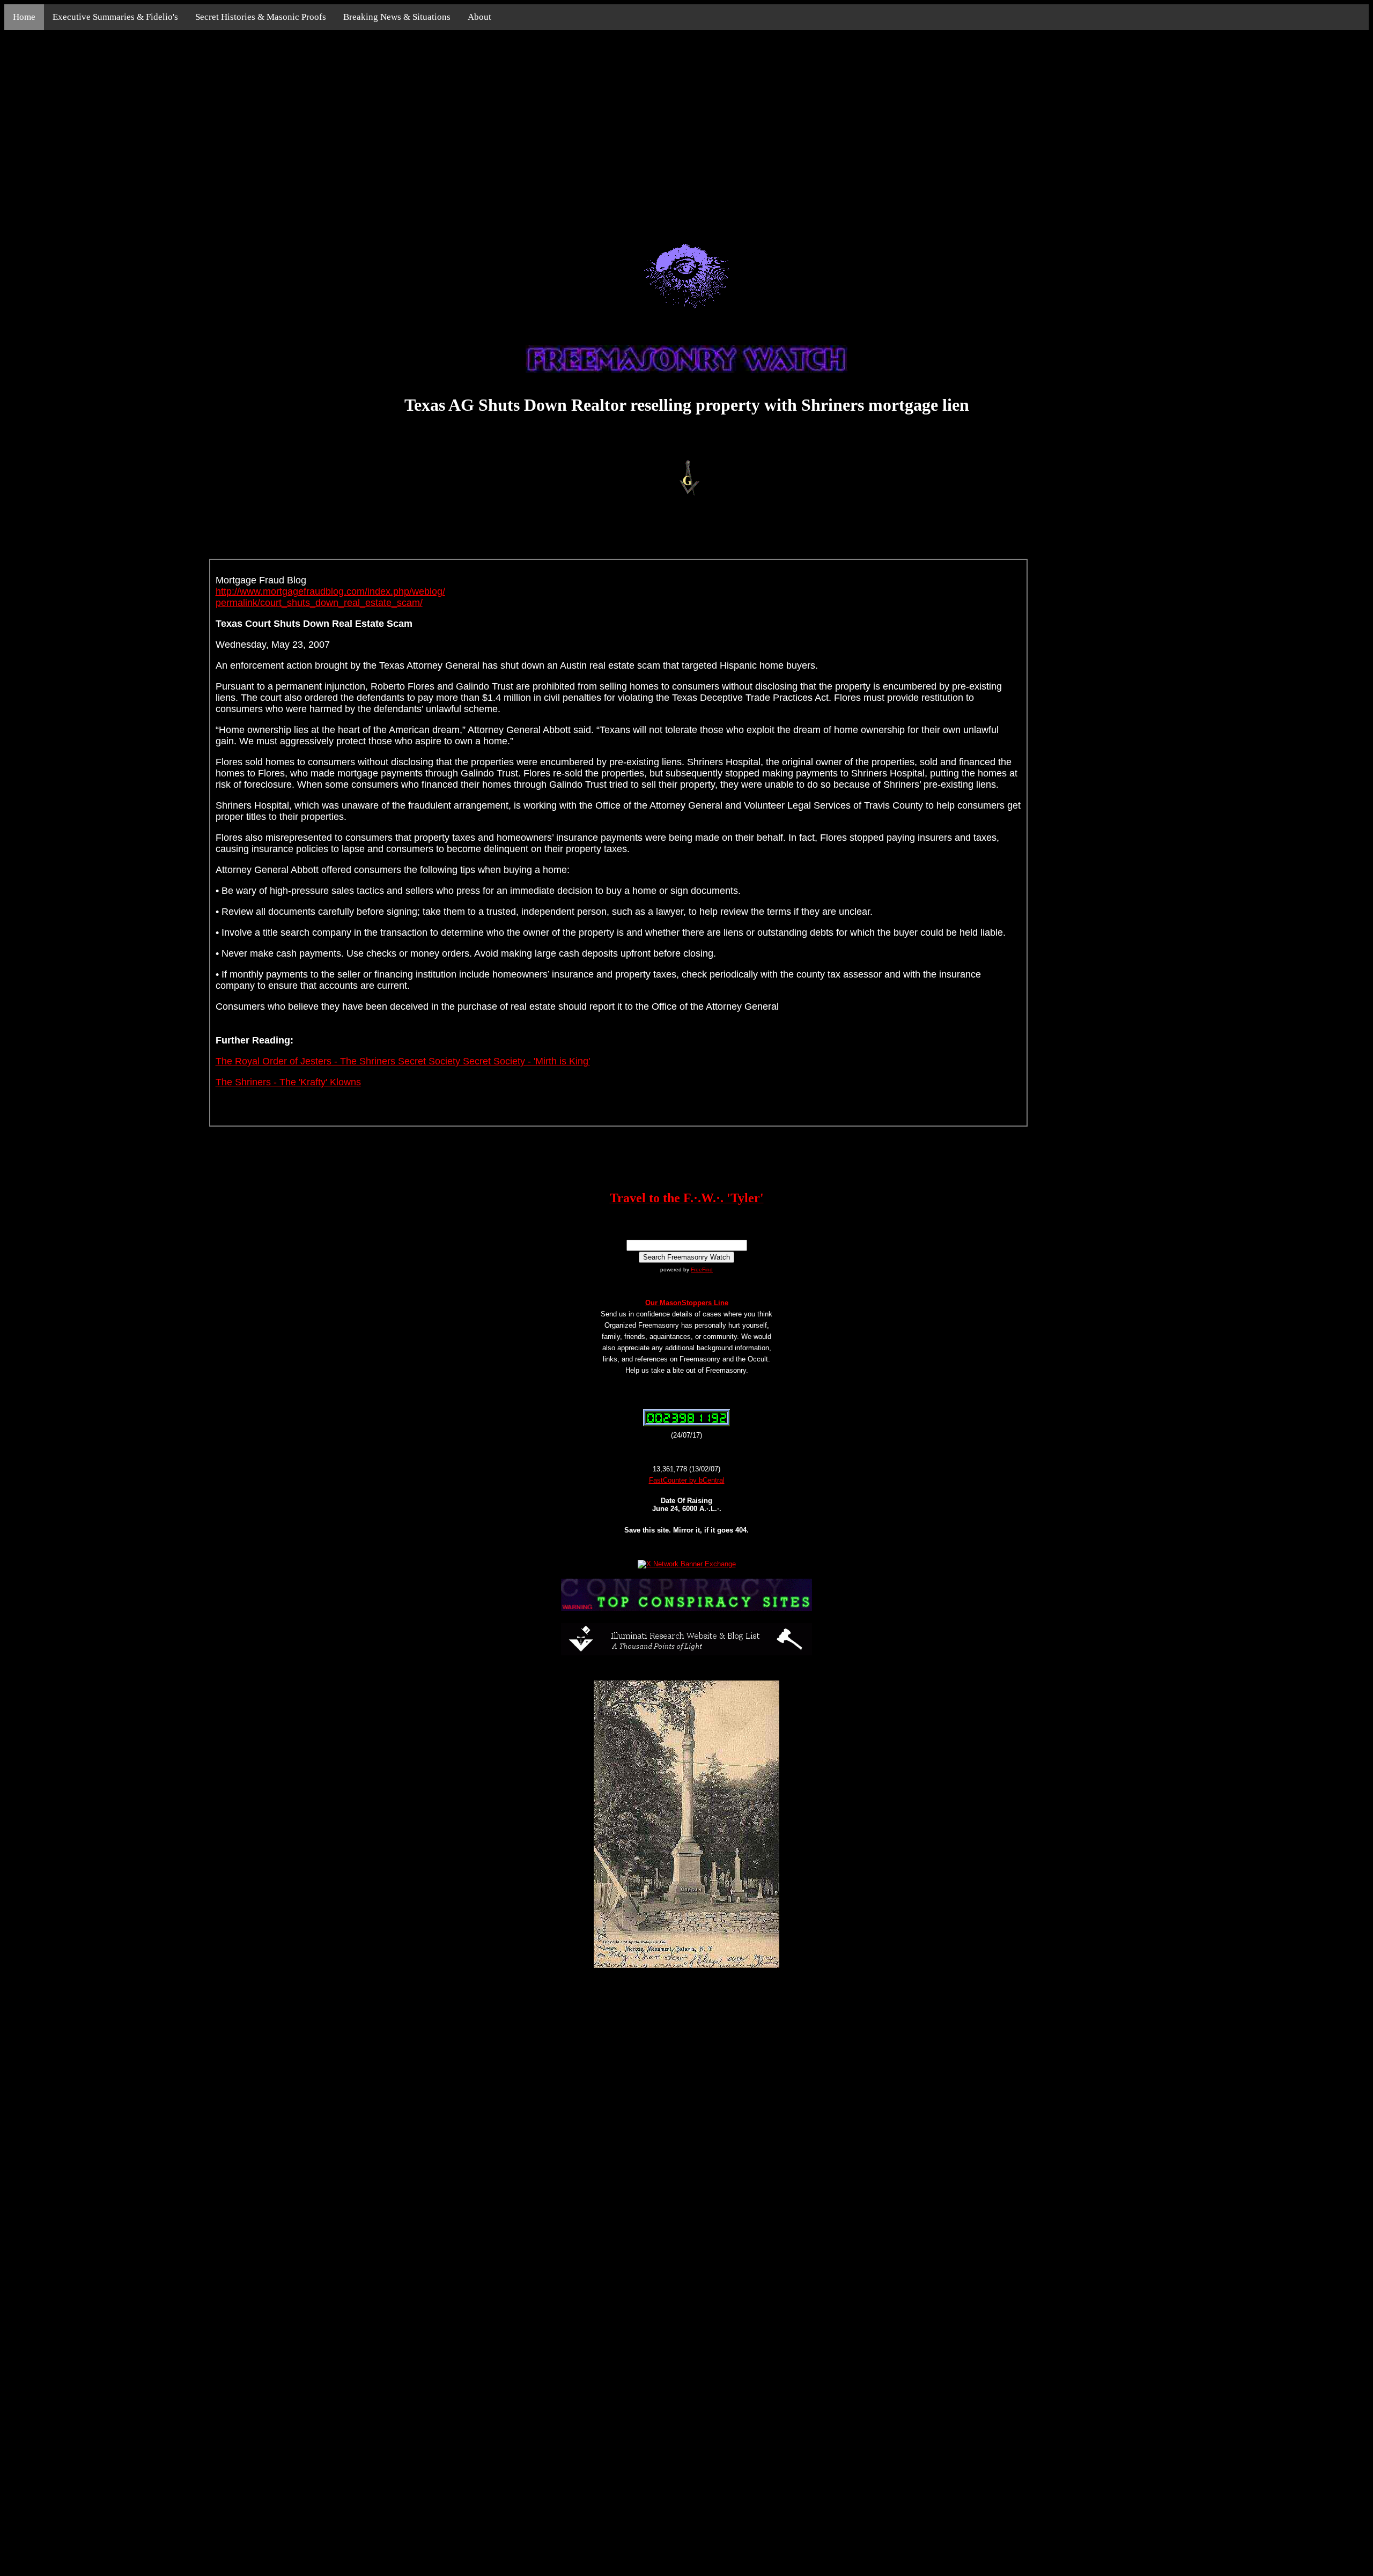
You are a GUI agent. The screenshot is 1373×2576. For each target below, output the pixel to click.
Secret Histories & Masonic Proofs (261, 17)
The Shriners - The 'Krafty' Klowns (288, 1082)
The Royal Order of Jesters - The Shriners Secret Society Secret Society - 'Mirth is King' (403, 1061)
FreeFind (702, 1270)
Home (24, 17)
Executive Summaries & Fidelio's (115, 17)
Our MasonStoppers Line (687, 1303)
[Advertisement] (686, 124)
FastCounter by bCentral (687, 1480)
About (479, 17)
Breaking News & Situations (397, 17)
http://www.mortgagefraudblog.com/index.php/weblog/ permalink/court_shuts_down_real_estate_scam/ (330, 597)
